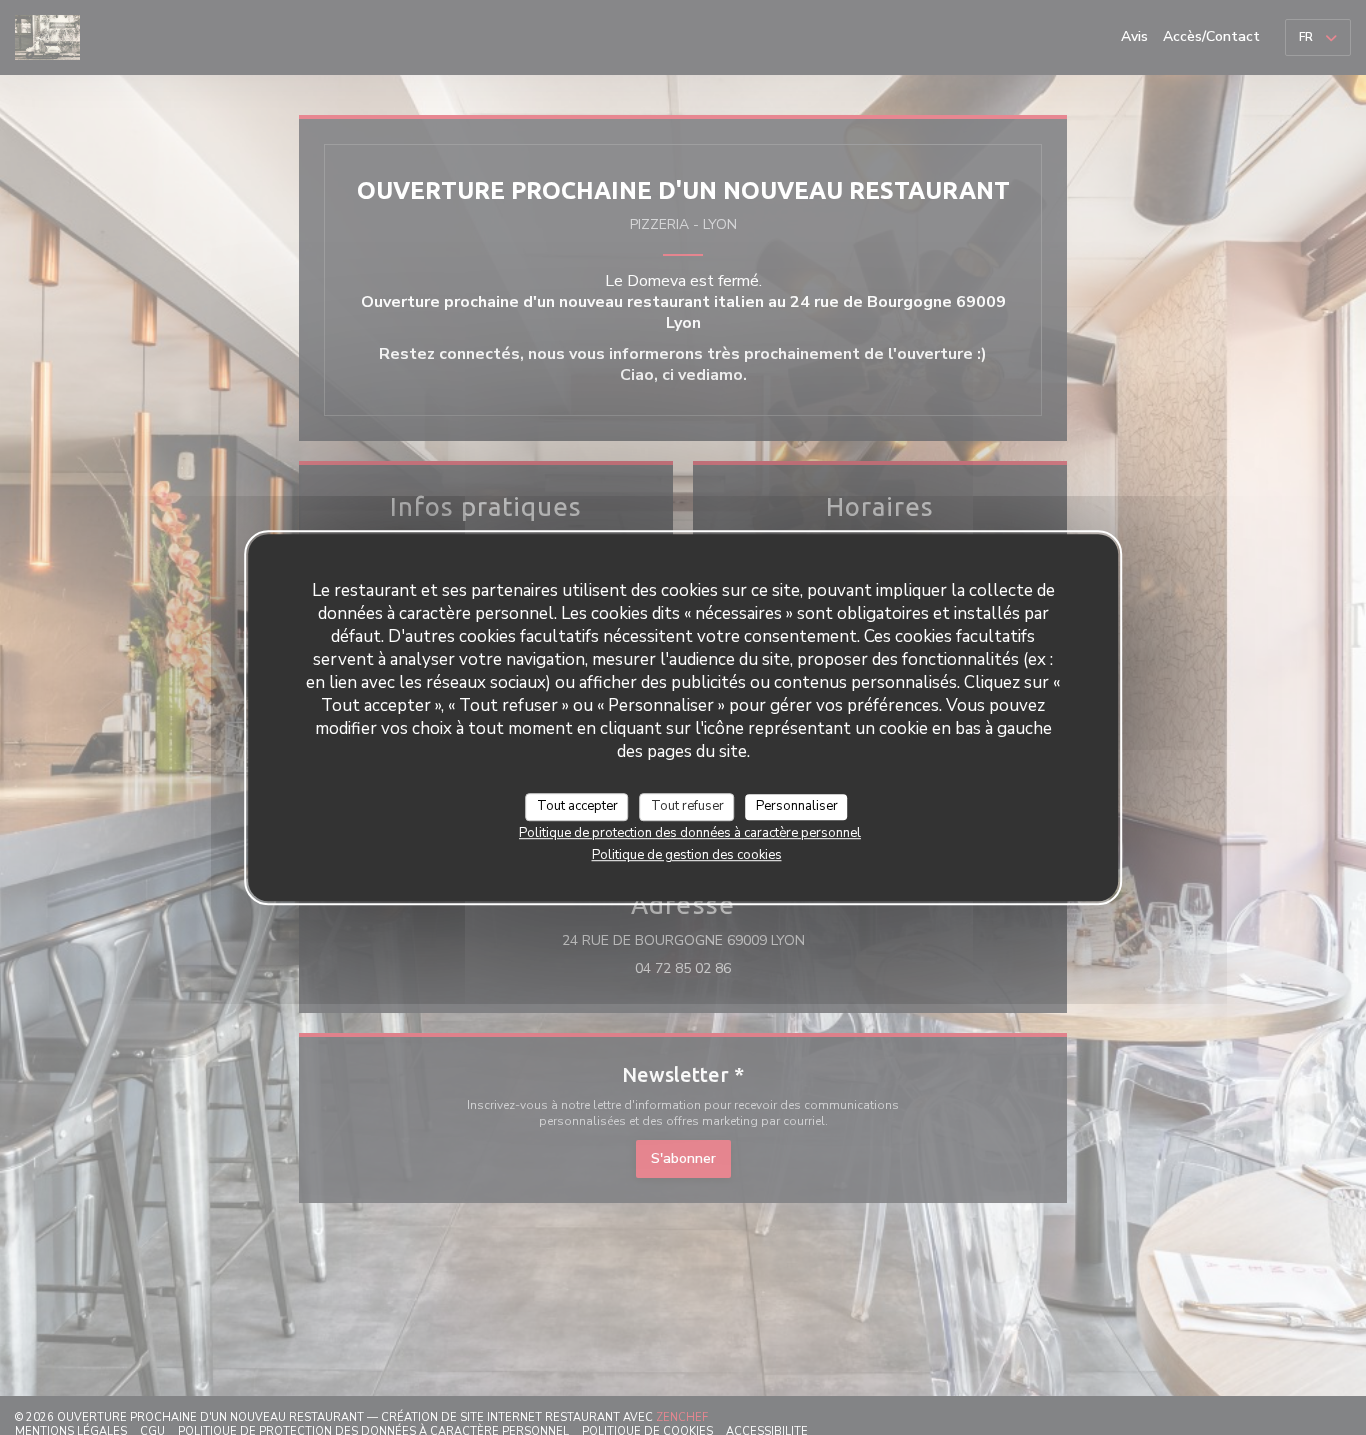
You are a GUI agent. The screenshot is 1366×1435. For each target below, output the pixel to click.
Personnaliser (797, 806)
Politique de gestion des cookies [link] (687, 854)
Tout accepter (577, 806)
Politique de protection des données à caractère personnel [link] (690, 832)
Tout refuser (687, 806)
